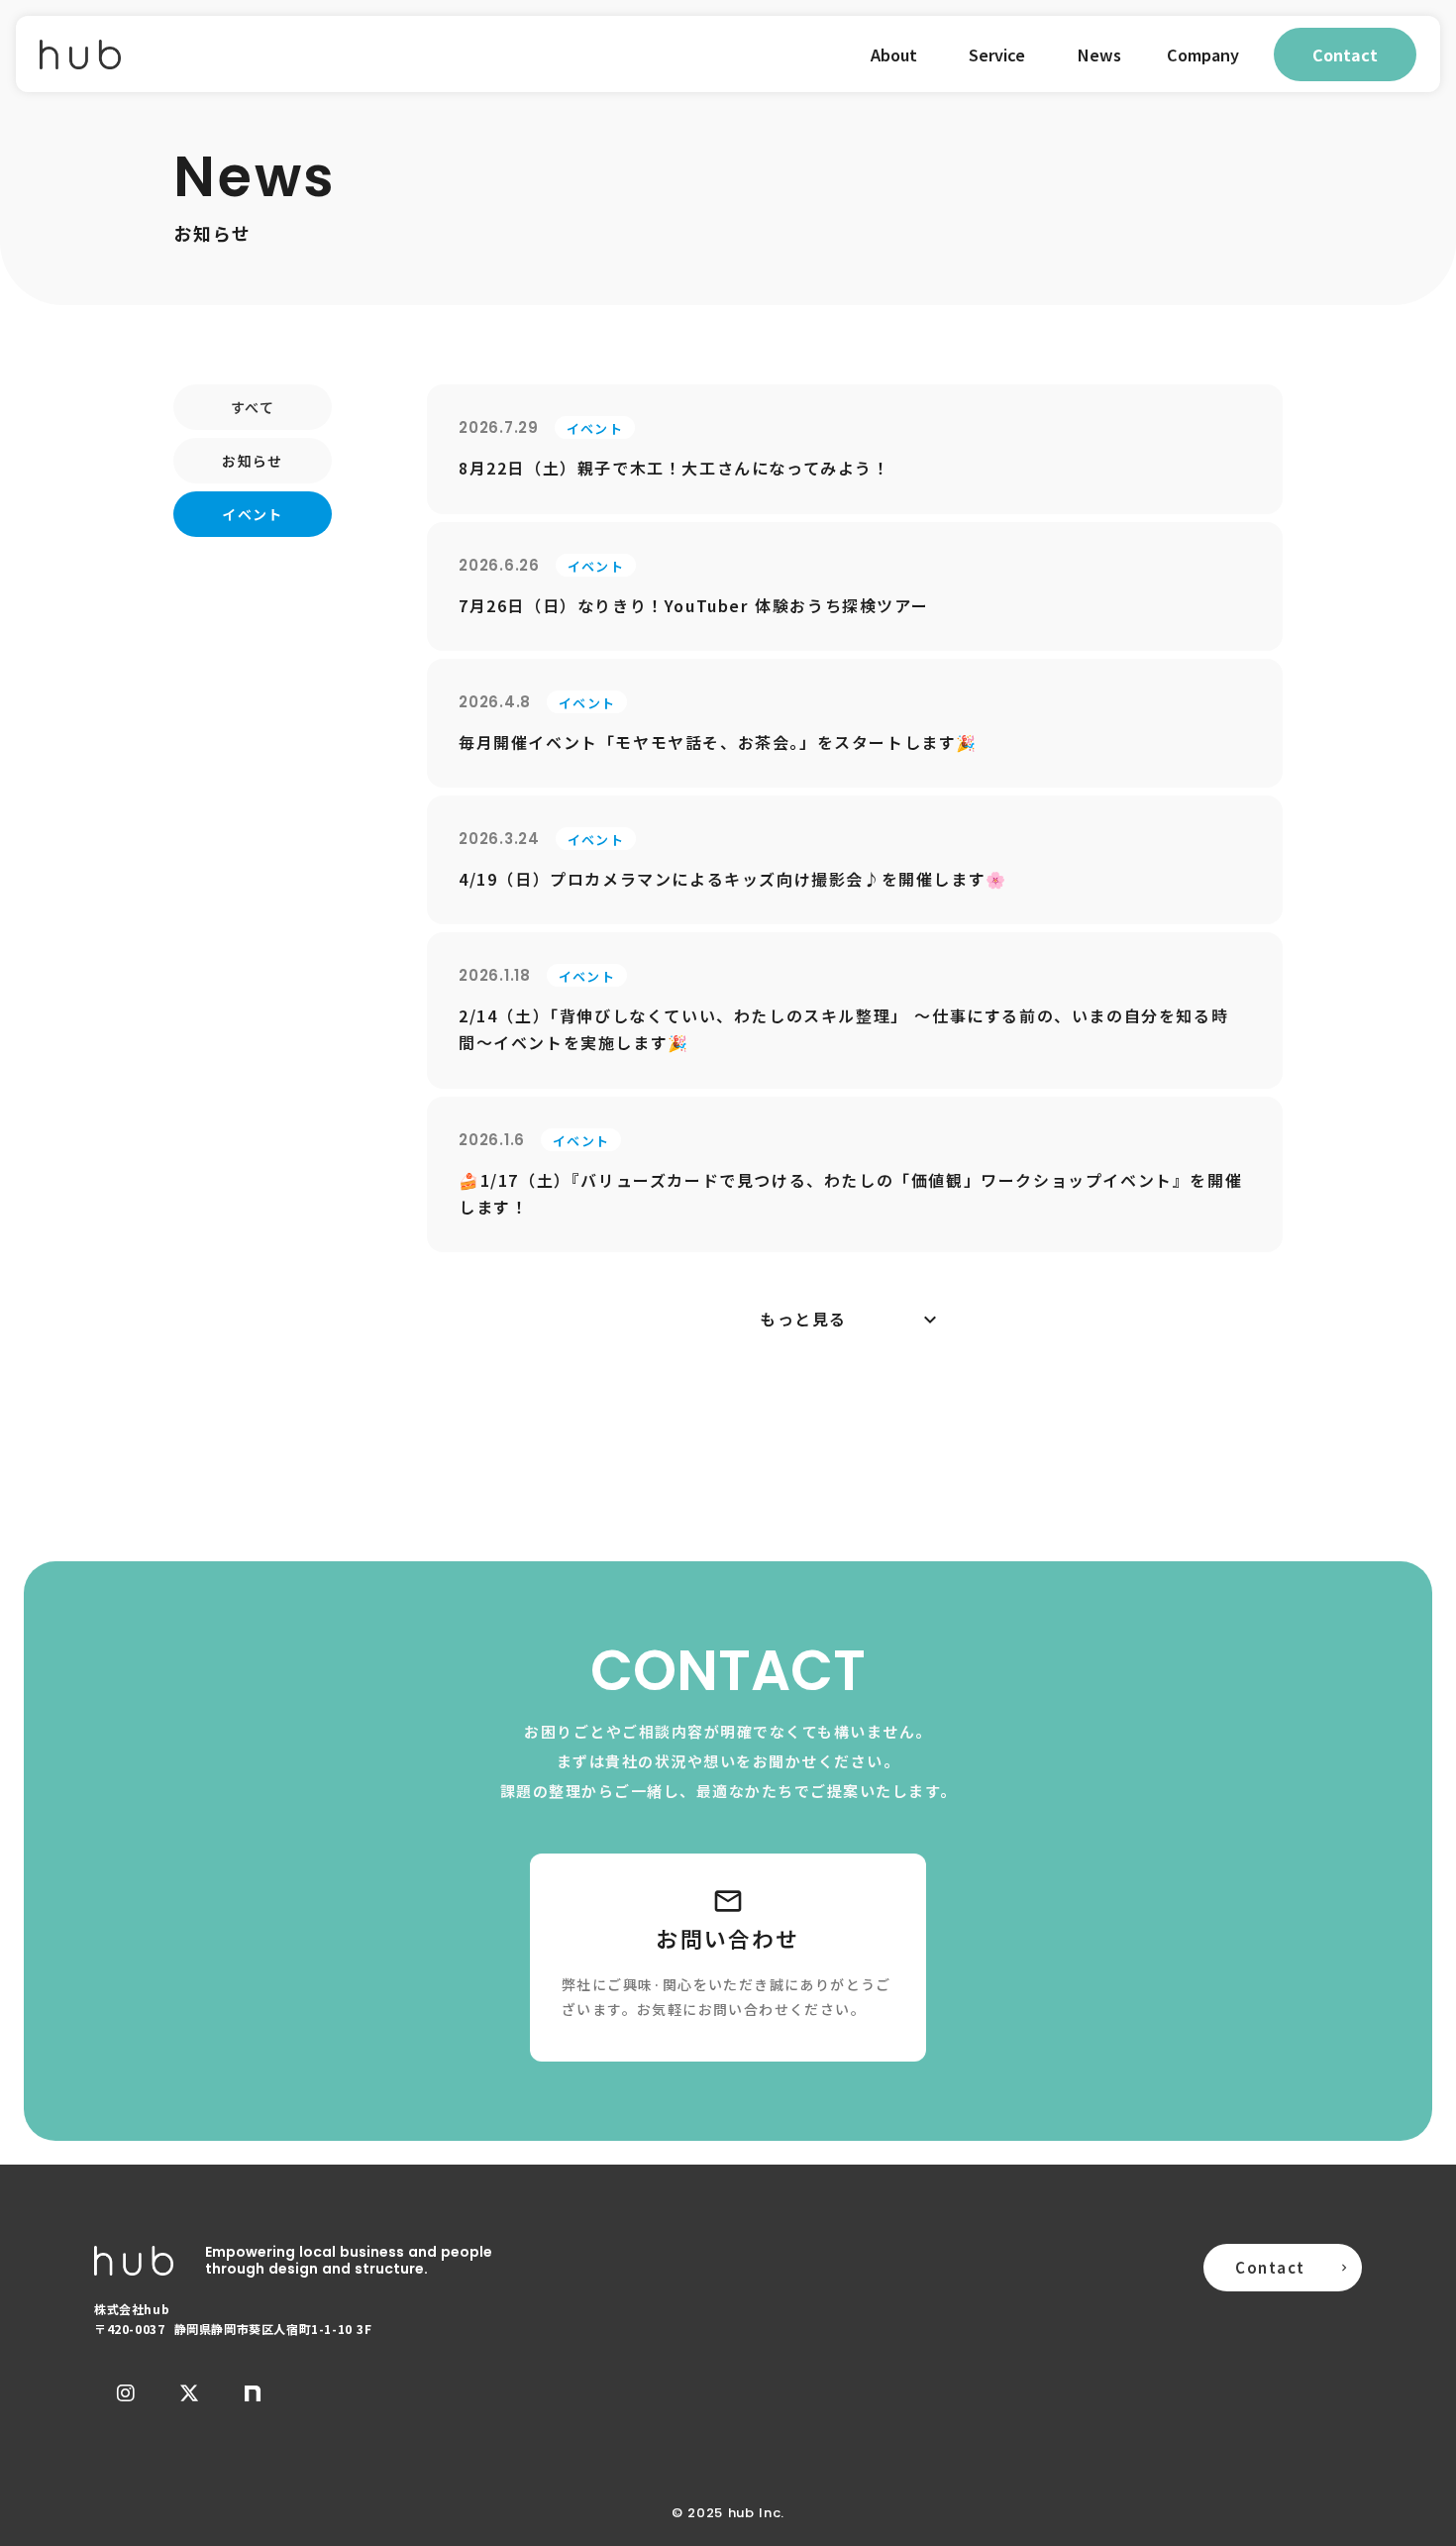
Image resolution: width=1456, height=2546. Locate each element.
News (1099, 54)
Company (1203, 54)
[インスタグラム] (126, 2393)
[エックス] (189, 2393)
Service (997, 54)
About (894, 54)
